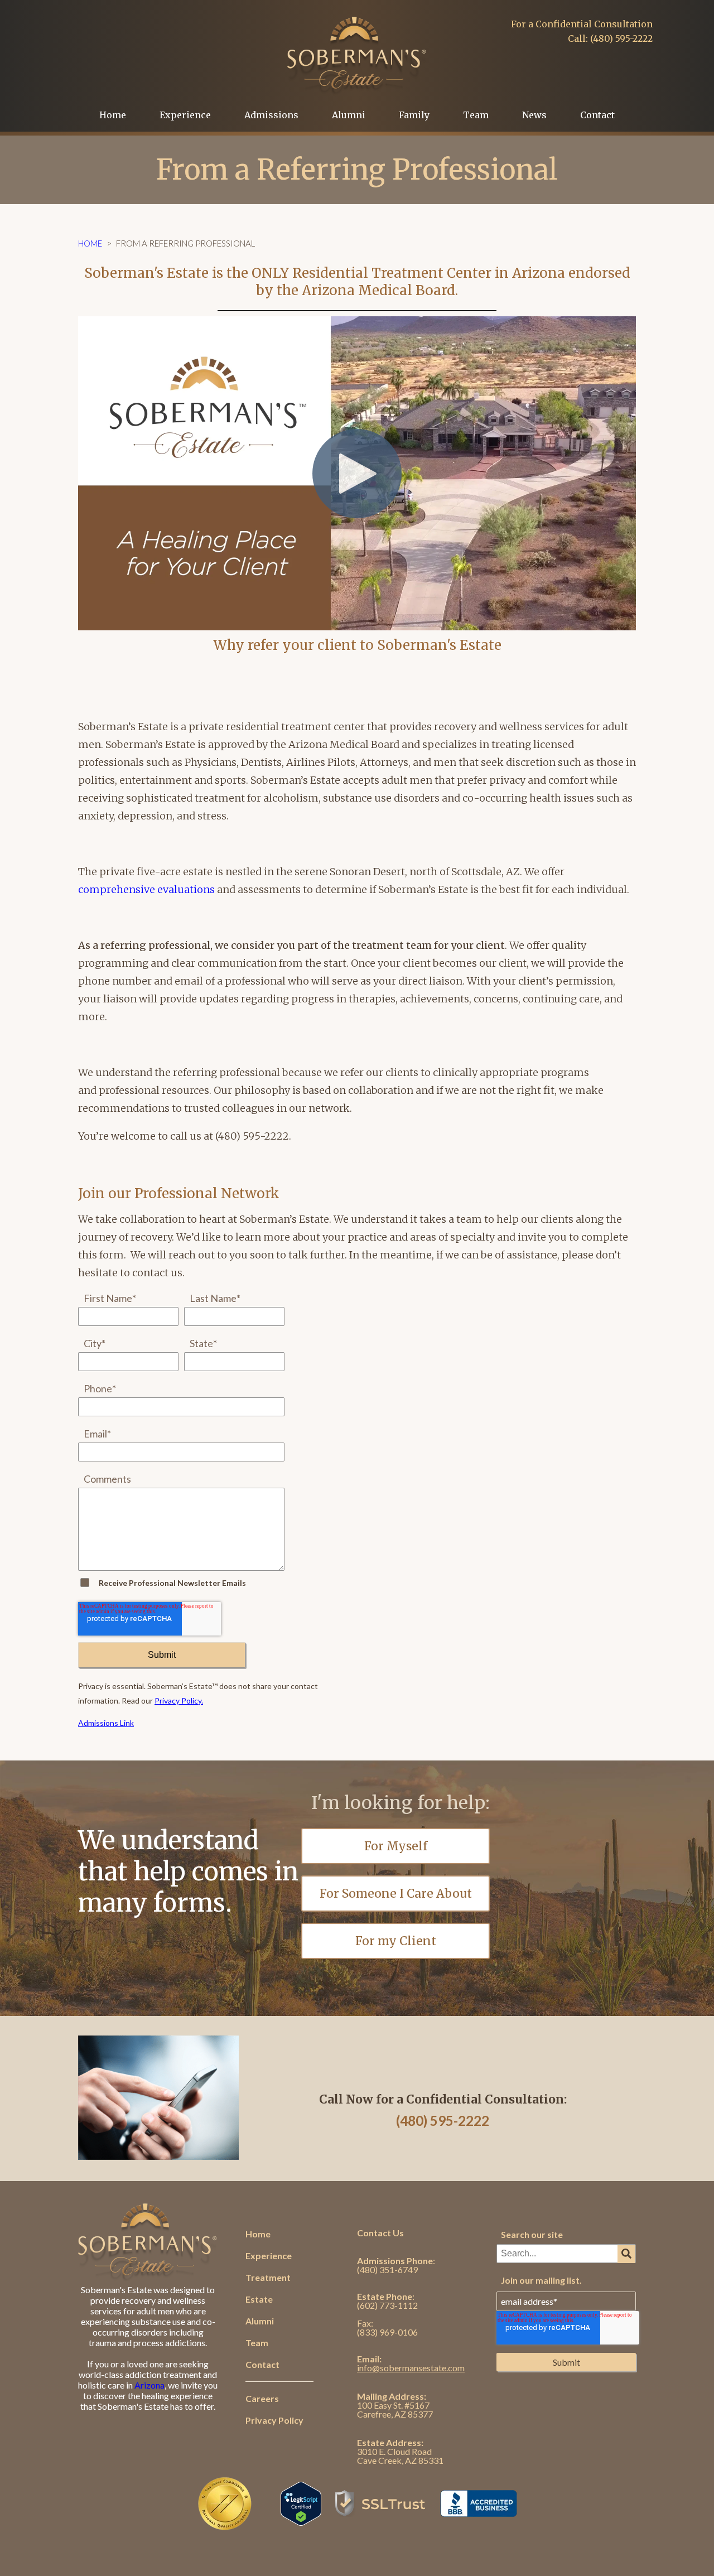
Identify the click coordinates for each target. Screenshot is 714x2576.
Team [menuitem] (476, 115)
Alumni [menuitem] (349, 115)
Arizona (149, 2385)
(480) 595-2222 (443, 2121)
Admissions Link (106, 1723)
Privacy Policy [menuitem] (274, 2420)
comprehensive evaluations (146, 889)
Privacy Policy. (179, 1701)
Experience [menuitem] (185, 115)
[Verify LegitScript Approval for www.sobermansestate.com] (301, 2520)
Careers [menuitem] (262, 2398)
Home (90, 243)
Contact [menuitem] (597, 115)
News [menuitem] (534, 115)
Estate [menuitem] (259, 2299)
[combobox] (566, 2254)
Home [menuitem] (113, 115)
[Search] (626, 2254)
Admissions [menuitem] (271, 115)
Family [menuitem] (414, 115)
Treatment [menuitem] (268, 2277)
